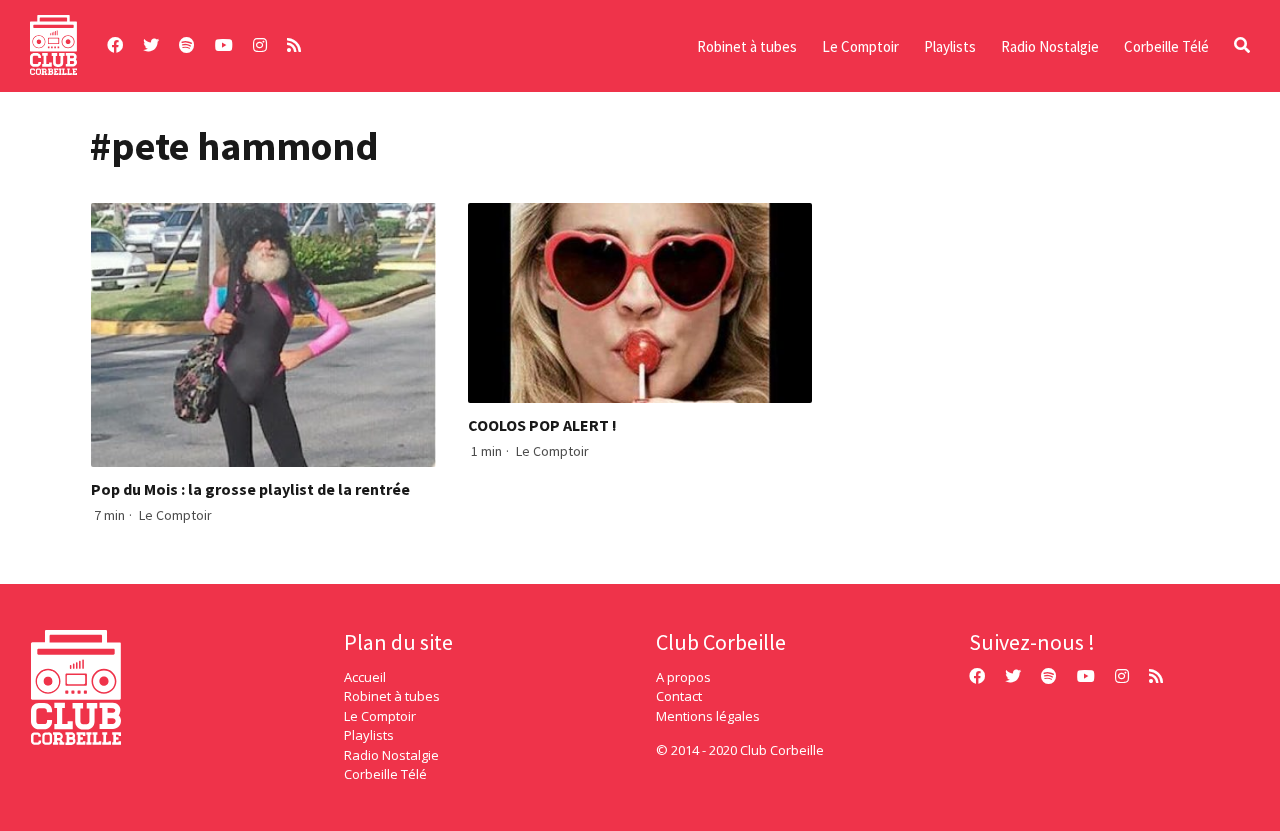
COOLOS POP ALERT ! (542, 425)
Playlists (950, 46)
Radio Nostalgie (1050, 46)
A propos (683, 677)
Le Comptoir (860, 46)
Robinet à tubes (747, 46)
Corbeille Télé (1166, 46)
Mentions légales (708, 716)
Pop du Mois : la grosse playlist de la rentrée (250, 489)
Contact (679, 696)
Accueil (365, 677)
